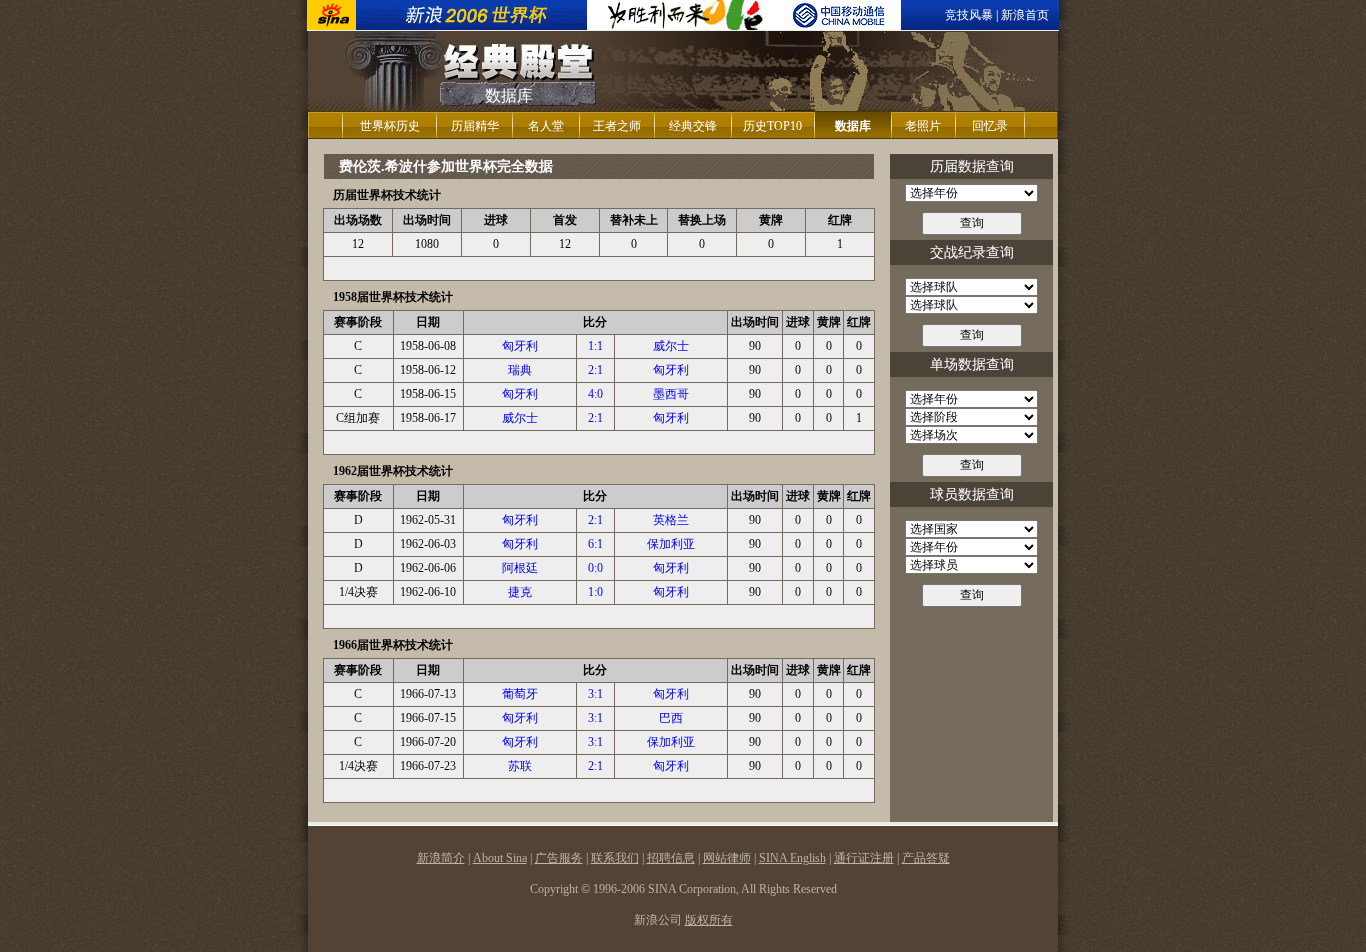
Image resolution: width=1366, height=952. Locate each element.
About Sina (500, 858)
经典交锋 (693, 126)
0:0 (595, 568)
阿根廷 (520, 568)
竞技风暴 (969, 15)
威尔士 (671, 346)
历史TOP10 (772, 126)
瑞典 (520, 370)
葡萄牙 (520, 694)
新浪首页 (1025, 15)
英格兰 (671, 520)
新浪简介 (441, 858)
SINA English (792, 858)
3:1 (595, 694)
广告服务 (559, 858)
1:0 (595, 592)
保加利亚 (671, 544)
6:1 (595, 544)
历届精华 (475, 126)
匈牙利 (520, 346)
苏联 (520, 766)
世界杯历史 (390, 126)
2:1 (595, 370)
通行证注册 (864, 858)
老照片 (923, 126)
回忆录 (990, 126)
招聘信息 (671, 858)
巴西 (671, 718)
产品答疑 (926, 858)
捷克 (520, 592)
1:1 (595, 346)
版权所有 (709, 920)
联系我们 (615, 858)
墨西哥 (671, 394)
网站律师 (727, 858)
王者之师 (617, 126)
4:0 (595, 394)
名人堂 (546, 126)
